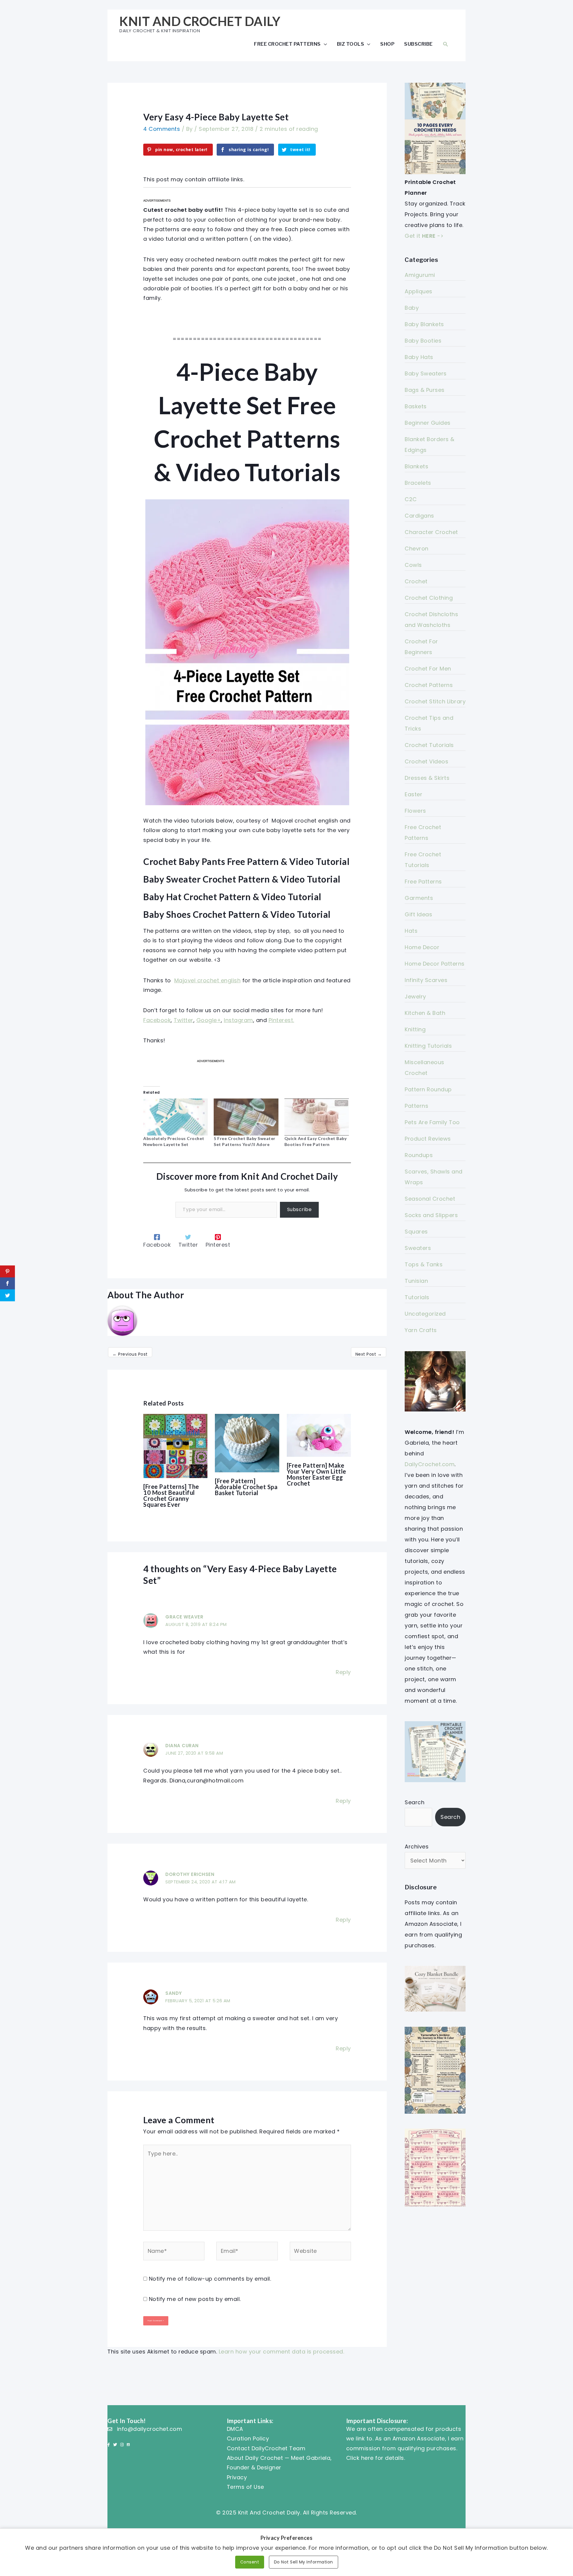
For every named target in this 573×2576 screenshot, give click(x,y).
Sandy (174, 1993)
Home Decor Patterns (435, 964)
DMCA (235, 2429)
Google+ (209, 1020)
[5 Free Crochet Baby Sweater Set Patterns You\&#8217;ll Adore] (246, 1117)
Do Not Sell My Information (304, 2562)
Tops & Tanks (424, 1264)
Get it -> (424, 236)
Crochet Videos (426, 761)
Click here (360, 2458)
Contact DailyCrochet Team (266, 2448)
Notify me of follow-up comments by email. (210, 2279)
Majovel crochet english (208, 980)
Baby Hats (419, 357)
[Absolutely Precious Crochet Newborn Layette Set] (175, 1117)
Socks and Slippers (431, 1215)
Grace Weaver (184, 1617)
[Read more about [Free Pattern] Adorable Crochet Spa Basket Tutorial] (247, 1443)
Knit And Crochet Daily (200, 21)
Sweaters (418, 1248)
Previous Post (130, 1354)
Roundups (419, 1155)
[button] (446, 44)
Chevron (417, 549)
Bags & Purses (425, 390)
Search (415, 1802)
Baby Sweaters (426, 373)
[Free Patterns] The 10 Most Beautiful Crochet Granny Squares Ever (171, 1495)
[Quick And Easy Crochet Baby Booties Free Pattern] (317, 1117)
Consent (250, 2562)
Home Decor (422, 947)
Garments (419, 898)
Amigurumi (420, 275)
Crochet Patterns (429, 685)
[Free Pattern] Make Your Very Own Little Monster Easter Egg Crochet (316, 1474)
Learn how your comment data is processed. (282, 2352)
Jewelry (415, 997)
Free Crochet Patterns (287, 44)
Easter (413, 794)
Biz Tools (351, 44)
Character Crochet (431, 532)
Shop (387, 44)
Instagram (238, 1020)
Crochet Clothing (429, 598)
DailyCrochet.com (430, 1464)
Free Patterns (423, 882)
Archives (417, 1847)
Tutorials (417, 1297)
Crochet (416, 581)
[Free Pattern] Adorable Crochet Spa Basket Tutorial (246, 1487)
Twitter (184, 1020)
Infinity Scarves (426, 980)
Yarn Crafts (421, 1330)
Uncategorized (425, 1314)
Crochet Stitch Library (435, 701)
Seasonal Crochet (430, 1199)
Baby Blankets (424, 324)
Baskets (416, 406)
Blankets (416, 466)
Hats (411, 931)
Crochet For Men (428, 669)
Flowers (415, 811)
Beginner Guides (428, 423)
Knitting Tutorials (428, 1046)
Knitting (415, 1029)
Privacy (237, 2477)
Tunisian (416, 1281)
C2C (411, 499)
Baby (412, 308)
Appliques (419, 291)
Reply (343, 1672)
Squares (416, 1232)
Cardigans (419, 516)
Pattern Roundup (428, 1089)
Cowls (413, 565)
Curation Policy (248, 2438)
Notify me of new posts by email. (195, 2299)
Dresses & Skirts (427, 778)
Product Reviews (428, 1139)
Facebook (157, 1020)
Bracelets (418, 483)
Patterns (416, 1106)
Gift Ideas (418, 914)
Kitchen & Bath (425, 1013)
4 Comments (162, 129)
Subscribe (418, 44)
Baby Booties (423, 341)
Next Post (369, 1354)
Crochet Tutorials (429, 745)
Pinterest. (281, 1020)
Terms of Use (245, 2487)
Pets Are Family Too (432, 1122)
